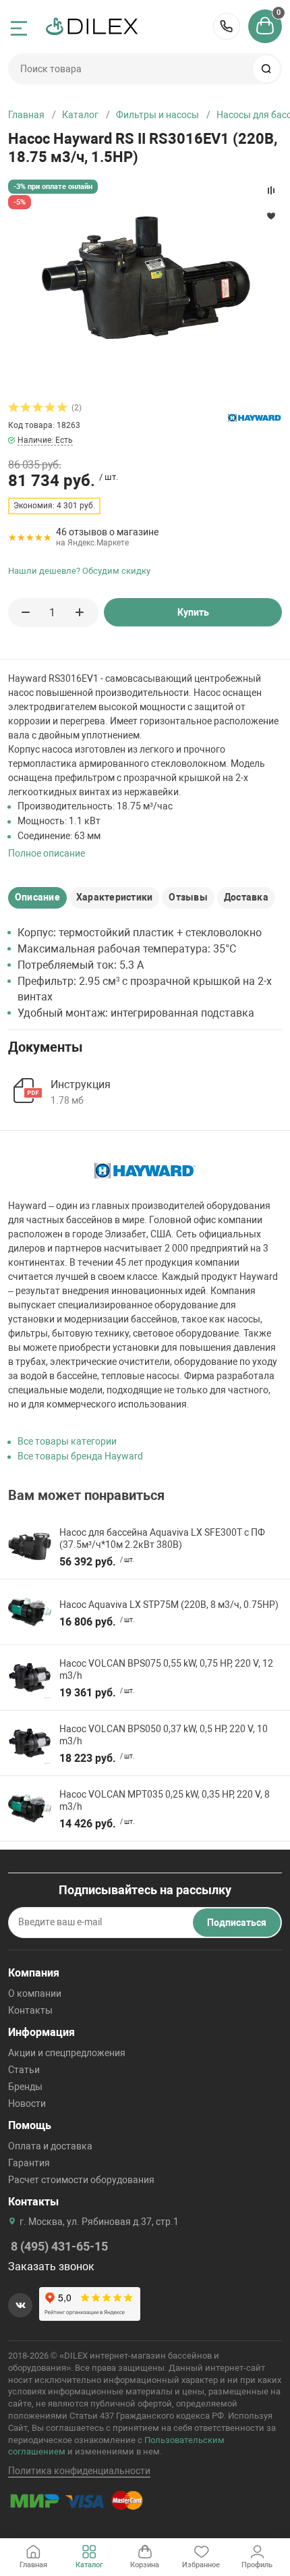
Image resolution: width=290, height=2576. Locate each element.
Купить (193, 612)
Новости (27, 2103)
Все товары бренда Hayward (80, 1456)
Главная (26, 115)
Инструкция (81, 1084)
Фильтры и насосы (157, 115)
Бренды (25, 2087)
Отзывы (188, 897)
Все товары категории (67, 1441)
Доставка (246, 897)
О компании (35, 1993)
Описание (37, 897)
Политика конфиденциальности (79, 2471)
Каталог (80, 115)
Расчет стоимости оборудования (81, 2180)
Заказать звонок (51, 2266)
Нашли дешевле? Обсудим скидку (79, 571)
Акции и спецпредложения (67, 2053)
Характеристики (114, 897)
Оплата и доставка (50, 2146)
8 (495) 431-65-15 (227, 26)
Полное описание (47, 853)
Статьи (24, 2070)
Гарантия (29, 2163)
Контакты (30, 2010)
